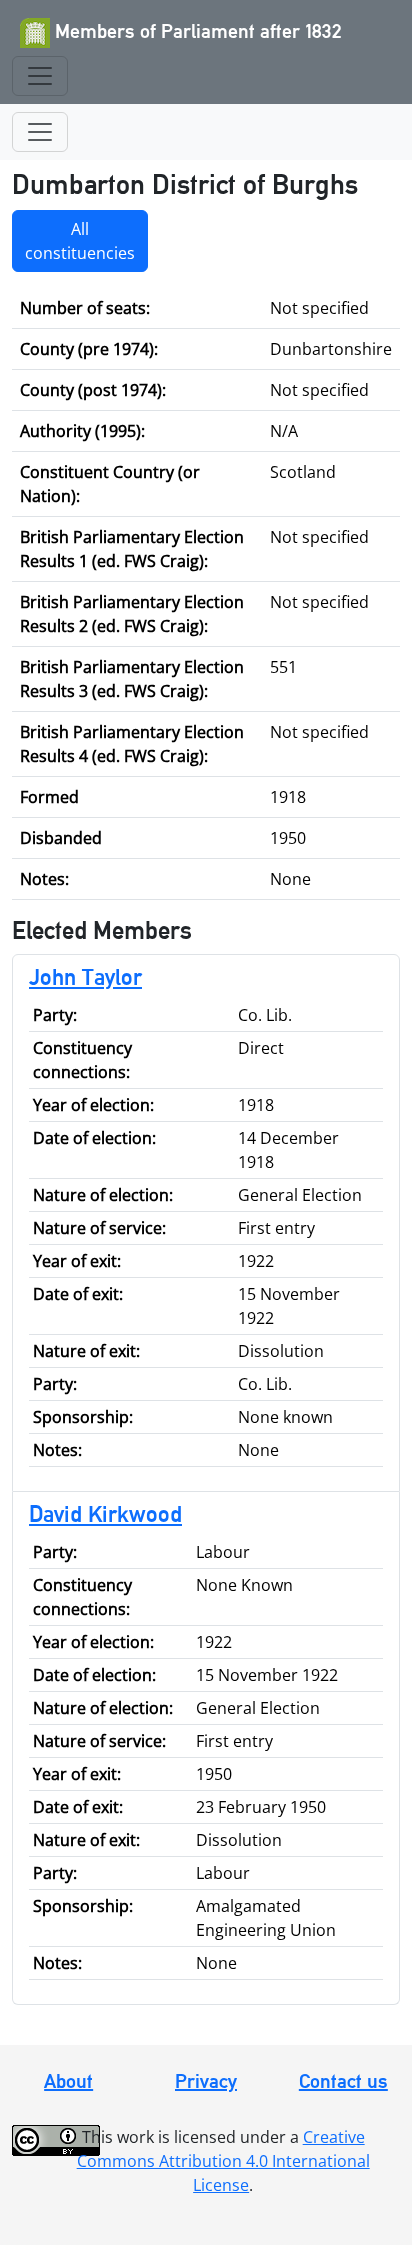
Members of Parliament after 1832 (196, 31)
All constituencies (80, 241)
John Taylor (85, 976)
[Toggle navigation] (40, 76)
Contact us (343, 2081)
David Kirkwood (105, 1513)
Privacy (206, 2081)
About (68, 2081)
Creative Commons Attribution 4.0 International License (223, 2161)
